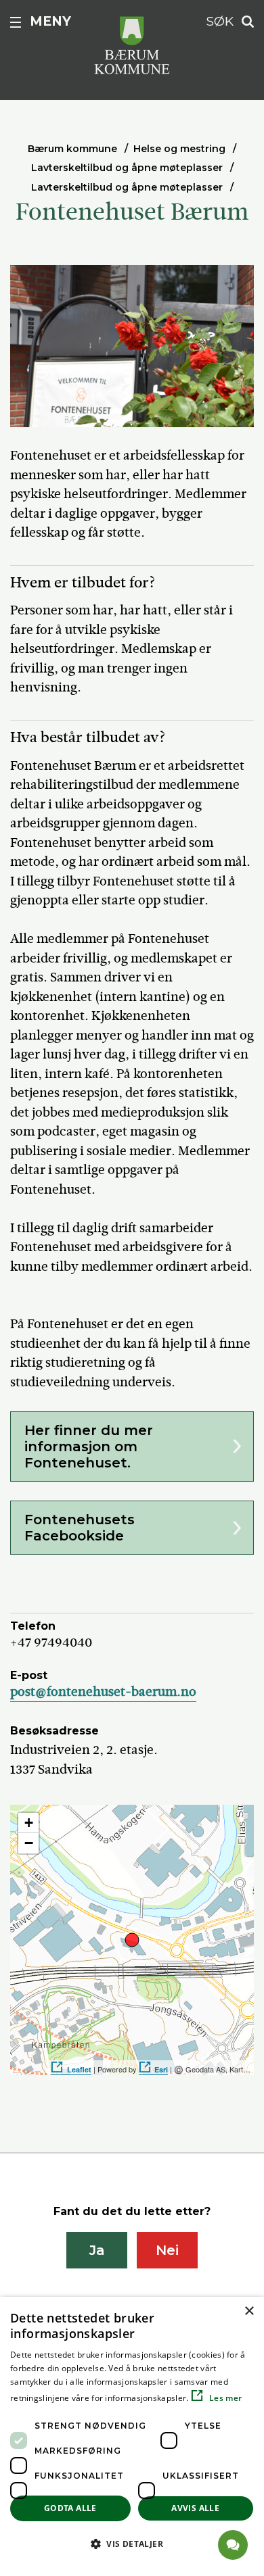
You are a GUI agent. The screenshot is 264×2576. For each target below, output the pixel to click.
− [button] (29, 1843)
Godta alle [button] (70, 2508)
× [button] (249, 2311)
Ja (97, 2250)
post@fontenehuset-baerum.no (103, 1692)
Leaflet (79, 2069)
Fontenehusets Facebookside (80, 1528)
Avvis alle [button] (195, 2508)
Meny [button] (50, 21)
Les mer (224, 2398)
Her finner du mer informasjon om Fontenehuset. (89, 1447)
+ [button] (29, 1823)
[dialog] (132, 2436)
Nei (167, 2250)
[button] (132, 2544)
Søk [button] (220, 21)
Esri (161, 2069)
